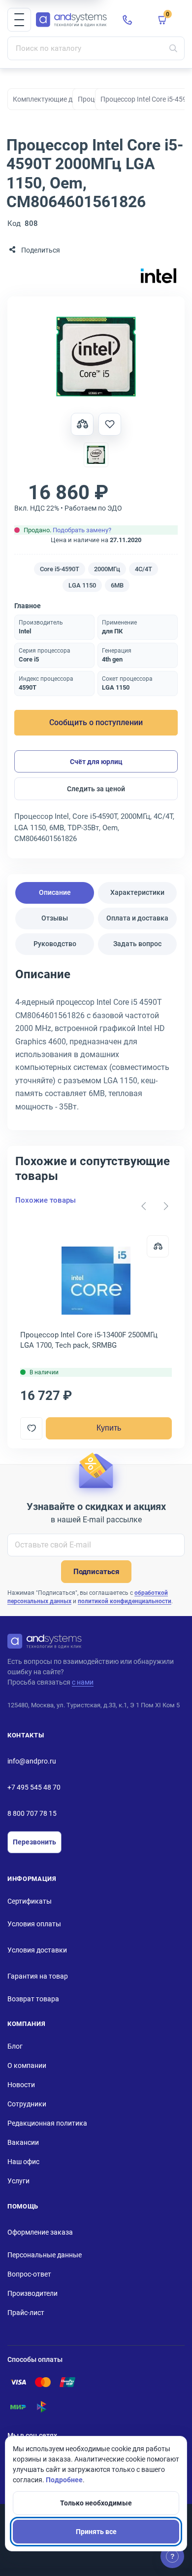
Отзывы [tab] (55, 918)
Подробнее (64, 2480)
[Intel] (159, 276)
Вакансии (23, 2142)
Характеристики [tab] (137, 892)
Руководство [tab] (55, 944)
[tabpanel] (96, 1044)
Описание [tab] (55, 892)
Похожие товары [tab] (46, 1200)
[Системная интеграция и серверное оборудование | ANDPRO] (71, 20)
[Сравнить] (158, 1246)
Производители (32, 2293)
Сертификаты (30, 1901)
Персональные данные (45, 2255)
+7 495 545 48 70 (34, 1787)
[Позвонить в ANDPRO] (128, 20)
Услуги (18, 2181)
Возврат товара (33, 1999)
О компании (27, 2065)
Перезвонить (34, 1842)
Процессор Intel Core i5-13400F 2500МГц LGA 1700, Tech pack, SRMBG (89, 1340)
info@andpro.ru (32, 1761)
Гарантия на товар (38, 1976)
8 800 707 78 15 (32, 1813)
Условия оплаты (34, 1924)
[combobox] (96, 48)
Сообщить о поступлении (96, 722)
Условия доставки (37, 1950)
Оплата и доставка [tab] (137, 918)
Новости (21, 2085)
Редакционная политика (47, 2123)
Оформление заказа (40, 2232)
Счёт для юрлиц (96, 762)
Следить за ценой (96, 789)
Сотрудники (27, 2104)
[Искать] (173, 48)
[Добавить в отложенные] (110, 424)
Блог (15, 2046)
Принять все (96, 2532)
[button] (19, 20)
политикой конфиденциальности (125, 1601)
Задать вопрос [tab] (137, 944)
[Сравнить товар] (82, 424)
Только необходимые (96, 2503)
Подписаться (96, 1572)
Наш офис (23, 2162)
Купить (109, 1428)
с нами (83, 1682)
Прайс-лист (26, 2313)
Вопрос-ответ (29, 2274)
